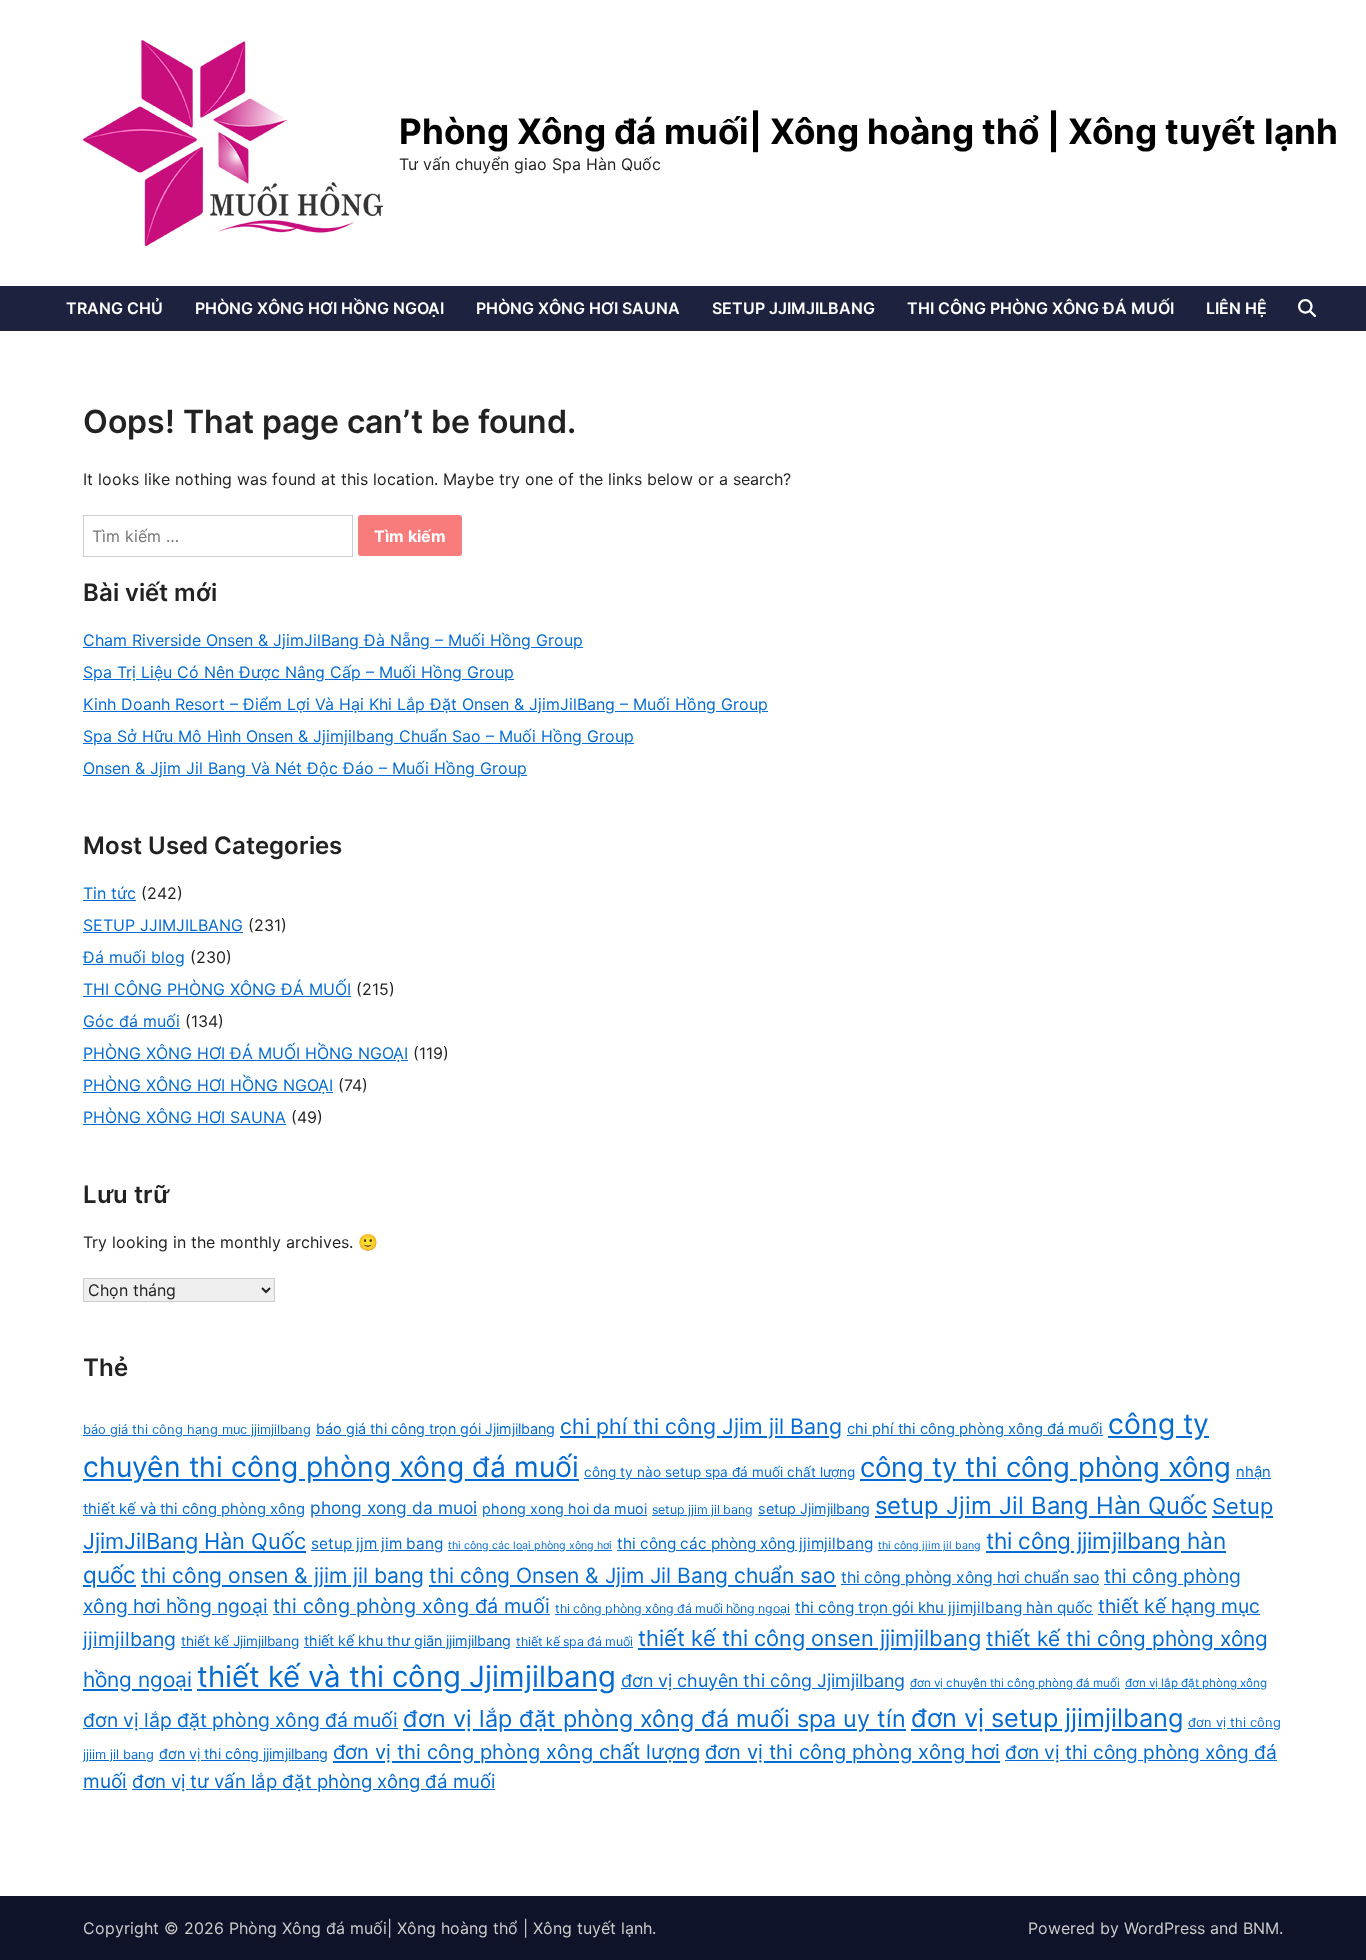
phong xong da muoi (393, 1507)
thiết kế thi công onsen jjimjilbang (809, 1638)
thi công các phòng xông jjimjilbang (745, 1543)
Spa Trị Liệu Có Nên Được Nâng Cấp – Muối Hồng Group (298, 672)
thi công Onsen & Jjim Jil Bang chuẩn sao (632, 1575)
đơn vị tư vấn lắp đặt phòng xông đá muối (313, 1781)
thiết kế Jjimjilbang (240, 1641)
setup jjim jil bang (702, 1509)
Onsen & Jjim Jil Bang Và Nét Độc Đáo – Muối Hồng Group (305, 768)
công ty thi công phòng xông (1045, 1467)
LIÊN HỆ (1236, 308)
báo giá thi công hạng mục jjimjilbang (197, 1429)
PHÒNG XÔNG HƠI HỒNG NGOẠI (319, 308)
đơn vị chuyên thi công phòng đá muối (1015, 1683)
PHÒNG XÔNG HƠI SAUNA (578, 308)
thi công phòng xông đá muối (411, 1606)
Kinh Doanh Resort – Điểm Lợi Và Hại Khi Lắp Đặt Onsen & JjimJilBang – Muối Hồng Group (425, 704)
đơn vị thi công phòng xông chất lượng (516, 1752)
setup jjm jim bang (377, 1543)
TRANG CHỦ (114, 308)
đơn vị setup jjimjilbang (1047, 1717)
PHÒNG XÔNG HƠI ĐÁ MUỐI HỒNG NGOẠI (245, 1053)
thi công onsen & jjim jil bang (282, 1575)
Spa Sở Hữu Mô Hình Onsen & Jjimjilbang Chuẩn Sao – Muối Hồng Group (358, 736)
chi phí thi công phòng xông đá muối (975, 1429)
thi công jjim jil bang (929, 1545)
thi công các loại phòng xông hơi (530, 1545)
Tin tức (109, 893)
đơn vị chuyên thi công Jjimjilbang (763, 1680)
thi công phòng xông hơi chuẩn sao (970, 1577)
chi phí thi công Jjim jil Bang (701, 1426)
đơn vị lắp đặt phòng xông (1196, 1683)
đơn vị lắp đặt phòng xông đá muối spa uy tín (654, 1718)
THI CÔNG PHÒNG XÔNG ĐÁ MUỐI (1040, 308)
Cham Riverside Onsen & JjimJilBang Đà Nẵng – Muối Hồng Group (333, 640)
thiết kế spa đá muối (574, 1641)
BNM (1261, 1928)
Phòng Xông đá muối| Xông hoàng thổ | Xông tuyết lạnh (868, 131)
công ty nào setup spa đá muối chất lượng (719, 1472)
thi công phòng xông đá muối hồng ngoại (672, 1608)
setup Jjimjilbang (814, 1508)
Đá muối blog (134, 957)
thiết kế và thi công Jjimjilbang (406, 1676)
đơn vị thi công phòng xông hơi (852, 1752)
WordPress (1164, 1928)
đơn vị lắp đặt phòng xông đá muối (240, 1720)
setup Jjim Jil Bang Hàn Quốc (1041, 1505)
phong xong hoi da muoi (564, 1508)
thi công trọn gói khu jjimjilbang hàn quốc (944, 1607)
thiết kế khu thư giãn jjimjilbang (407, 1640)
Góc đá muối (131, 1021)
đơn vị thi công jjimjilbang (243, 1753)
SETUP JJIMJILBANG (793, 308)
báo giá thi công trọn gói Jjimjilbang (435, 1428)
